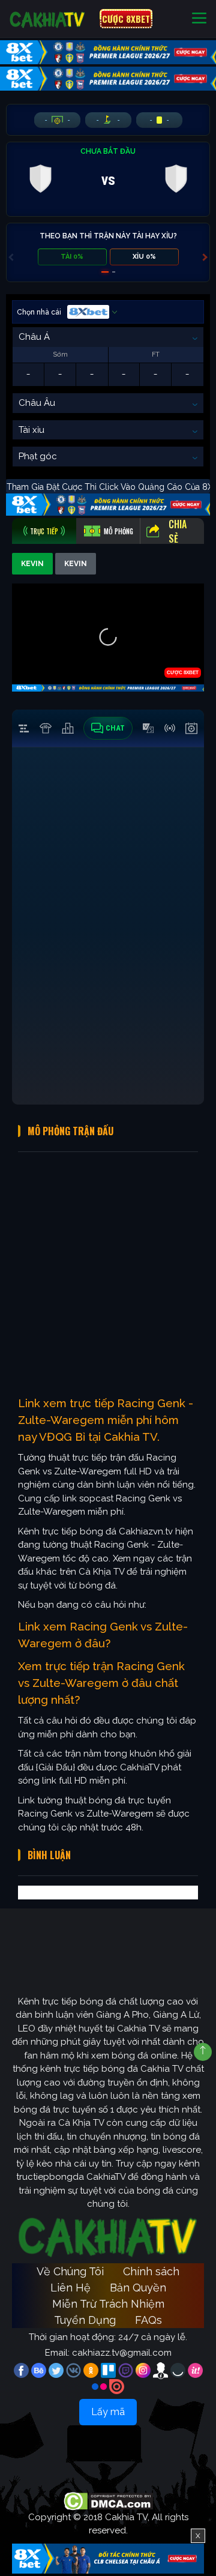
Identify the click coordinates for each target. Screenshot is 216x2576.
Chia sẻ (178, 531)
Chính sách (151, 2271)
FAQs (148, 2320)
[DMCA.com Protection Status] (108, 2500)
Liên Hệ (70, 2288)
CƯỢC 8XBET (126, 19)
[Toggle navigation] (199, 19)
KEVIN (32, 564)
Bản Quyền (138, 2288)
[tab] (44, 531)
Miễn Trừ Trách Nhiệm (108, 2304)
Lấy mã (108, 2412)
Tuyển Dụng (85, 2320)
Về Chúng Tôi (70, 2271)
